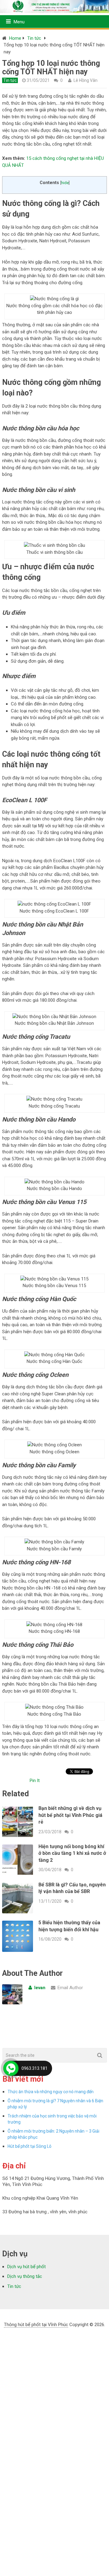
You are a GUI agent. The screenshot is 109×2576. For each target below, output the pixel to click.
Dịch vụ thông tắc (25, 2276)
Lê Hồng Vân (86, 80)
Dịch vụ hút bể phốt (26, 2267)
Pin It (35, 1781)
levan (40, 1988)
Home (15, 38)
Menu (19, 22)
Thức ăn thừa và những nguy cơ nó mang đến (51, 2092)
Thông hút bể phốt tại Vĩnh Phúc (36, 2325)
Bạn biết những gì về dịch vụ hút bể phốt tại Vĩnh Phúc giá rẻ (70, 1815)
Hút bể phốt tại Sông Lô (30, 2146)
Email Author (70, 1988)
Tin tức (34, 38)
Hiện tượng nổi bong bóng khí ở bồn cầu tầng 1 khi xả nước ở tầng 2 (72, 1853)
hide (65, 183)
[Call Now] (11, 2068)
